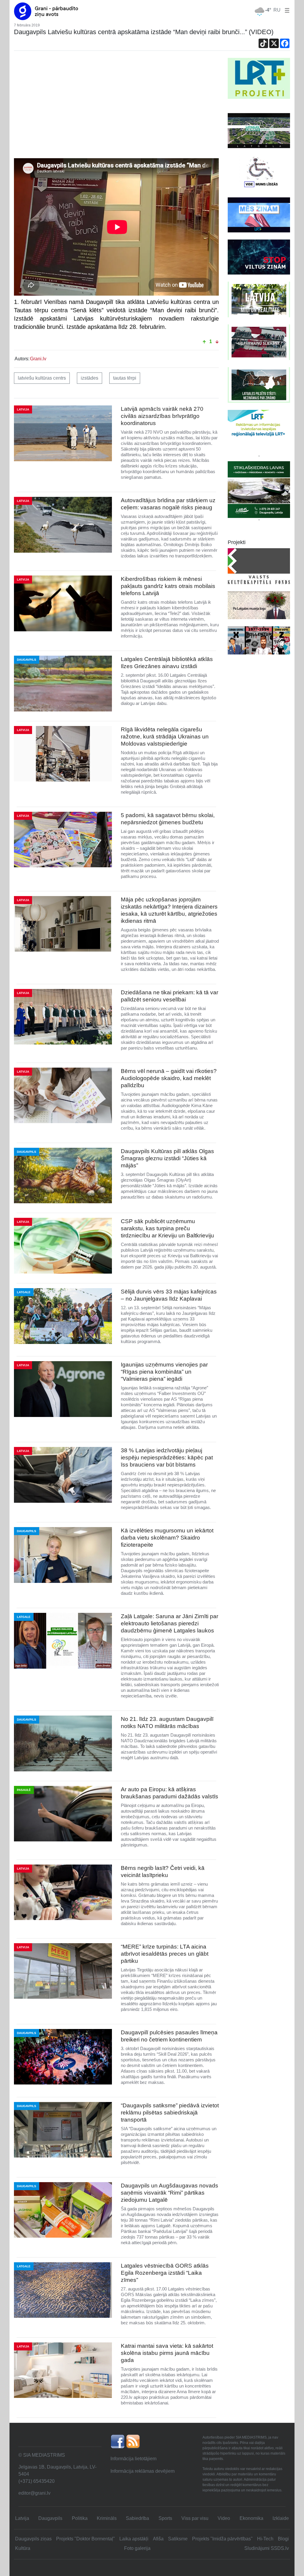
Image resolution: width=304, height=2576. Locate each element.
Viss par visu (195, 2518)
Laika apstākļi (134, 2539)
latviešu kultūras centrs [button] (42, 378)
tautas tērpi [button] (125, 378)
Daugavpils (50, 2518)
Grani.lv (38, 359)
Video (224, 2518)
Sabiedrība (137, 2518)
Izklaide (281, 2518)
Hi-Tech (265, 2539)
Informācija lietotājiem (133, 2459)
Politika (80, 2518)
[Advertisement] (116, 102)
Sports (165, 2518)
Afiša (158, 2539)
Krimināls (107, 2518)
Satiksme (178, 2539)
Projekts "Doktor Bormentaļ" (85, 2539)
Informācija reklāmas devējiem (142, 2471)
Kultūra (23, 2548)
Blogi (283, 2539)
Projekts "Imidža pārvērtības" (222, 2539)
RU (277, 10)
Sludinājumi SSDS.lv (267, 2548)
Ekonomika (251, 2518)
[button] (286, 10)
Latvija (22, 2518)
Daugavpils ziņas (33, 2539)
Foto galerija (137, 2548)
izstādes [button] (90, 378)
